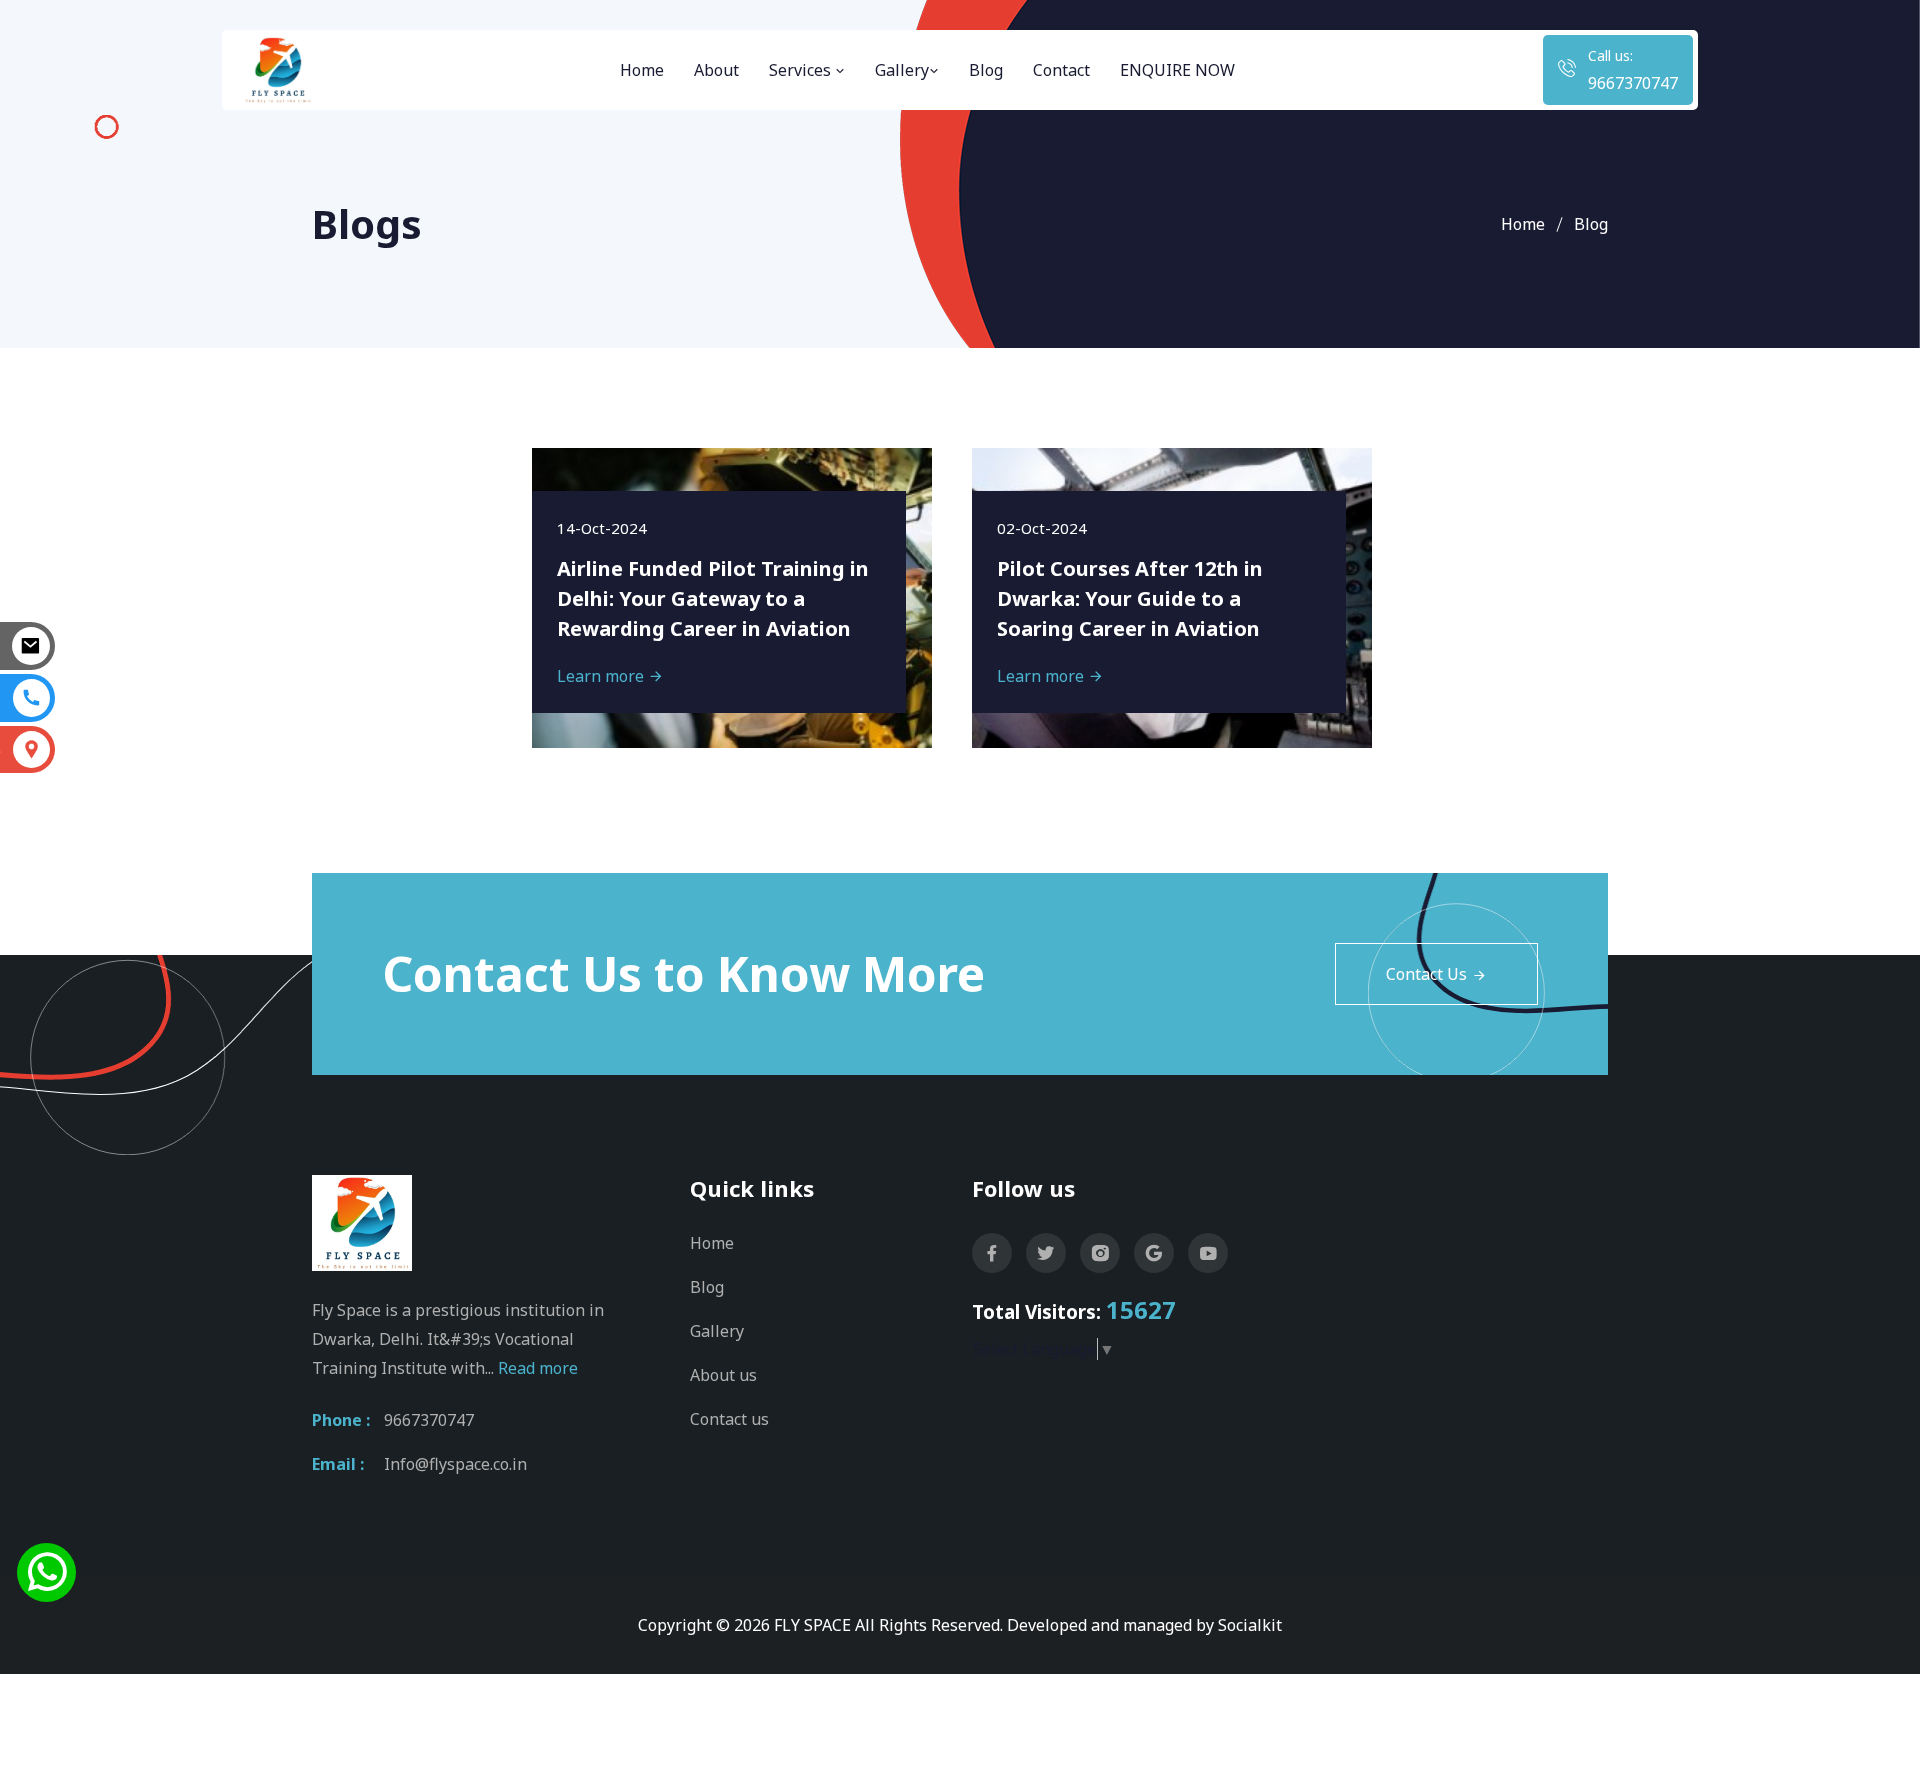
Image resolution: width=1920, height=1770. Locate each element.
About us (723, 1375)
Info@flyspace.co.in (455, 1464)
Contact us (729, 1419)
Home (642, 70)
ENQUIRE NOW (1177, 70)
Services (802, 70)
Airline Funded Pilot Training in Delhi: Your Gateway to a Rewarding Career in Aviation (713, 598)
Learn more (602, 676)
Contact (1061, 70)
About (716, 70)
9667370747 (1633, 83)
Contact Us (1426, 974)
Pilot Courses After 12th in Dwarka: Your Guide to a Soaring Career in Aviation (1130, 598)
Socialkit (1250, 1625)
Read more (538, 1368)
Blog (986, 70)
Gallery (902, 70)
